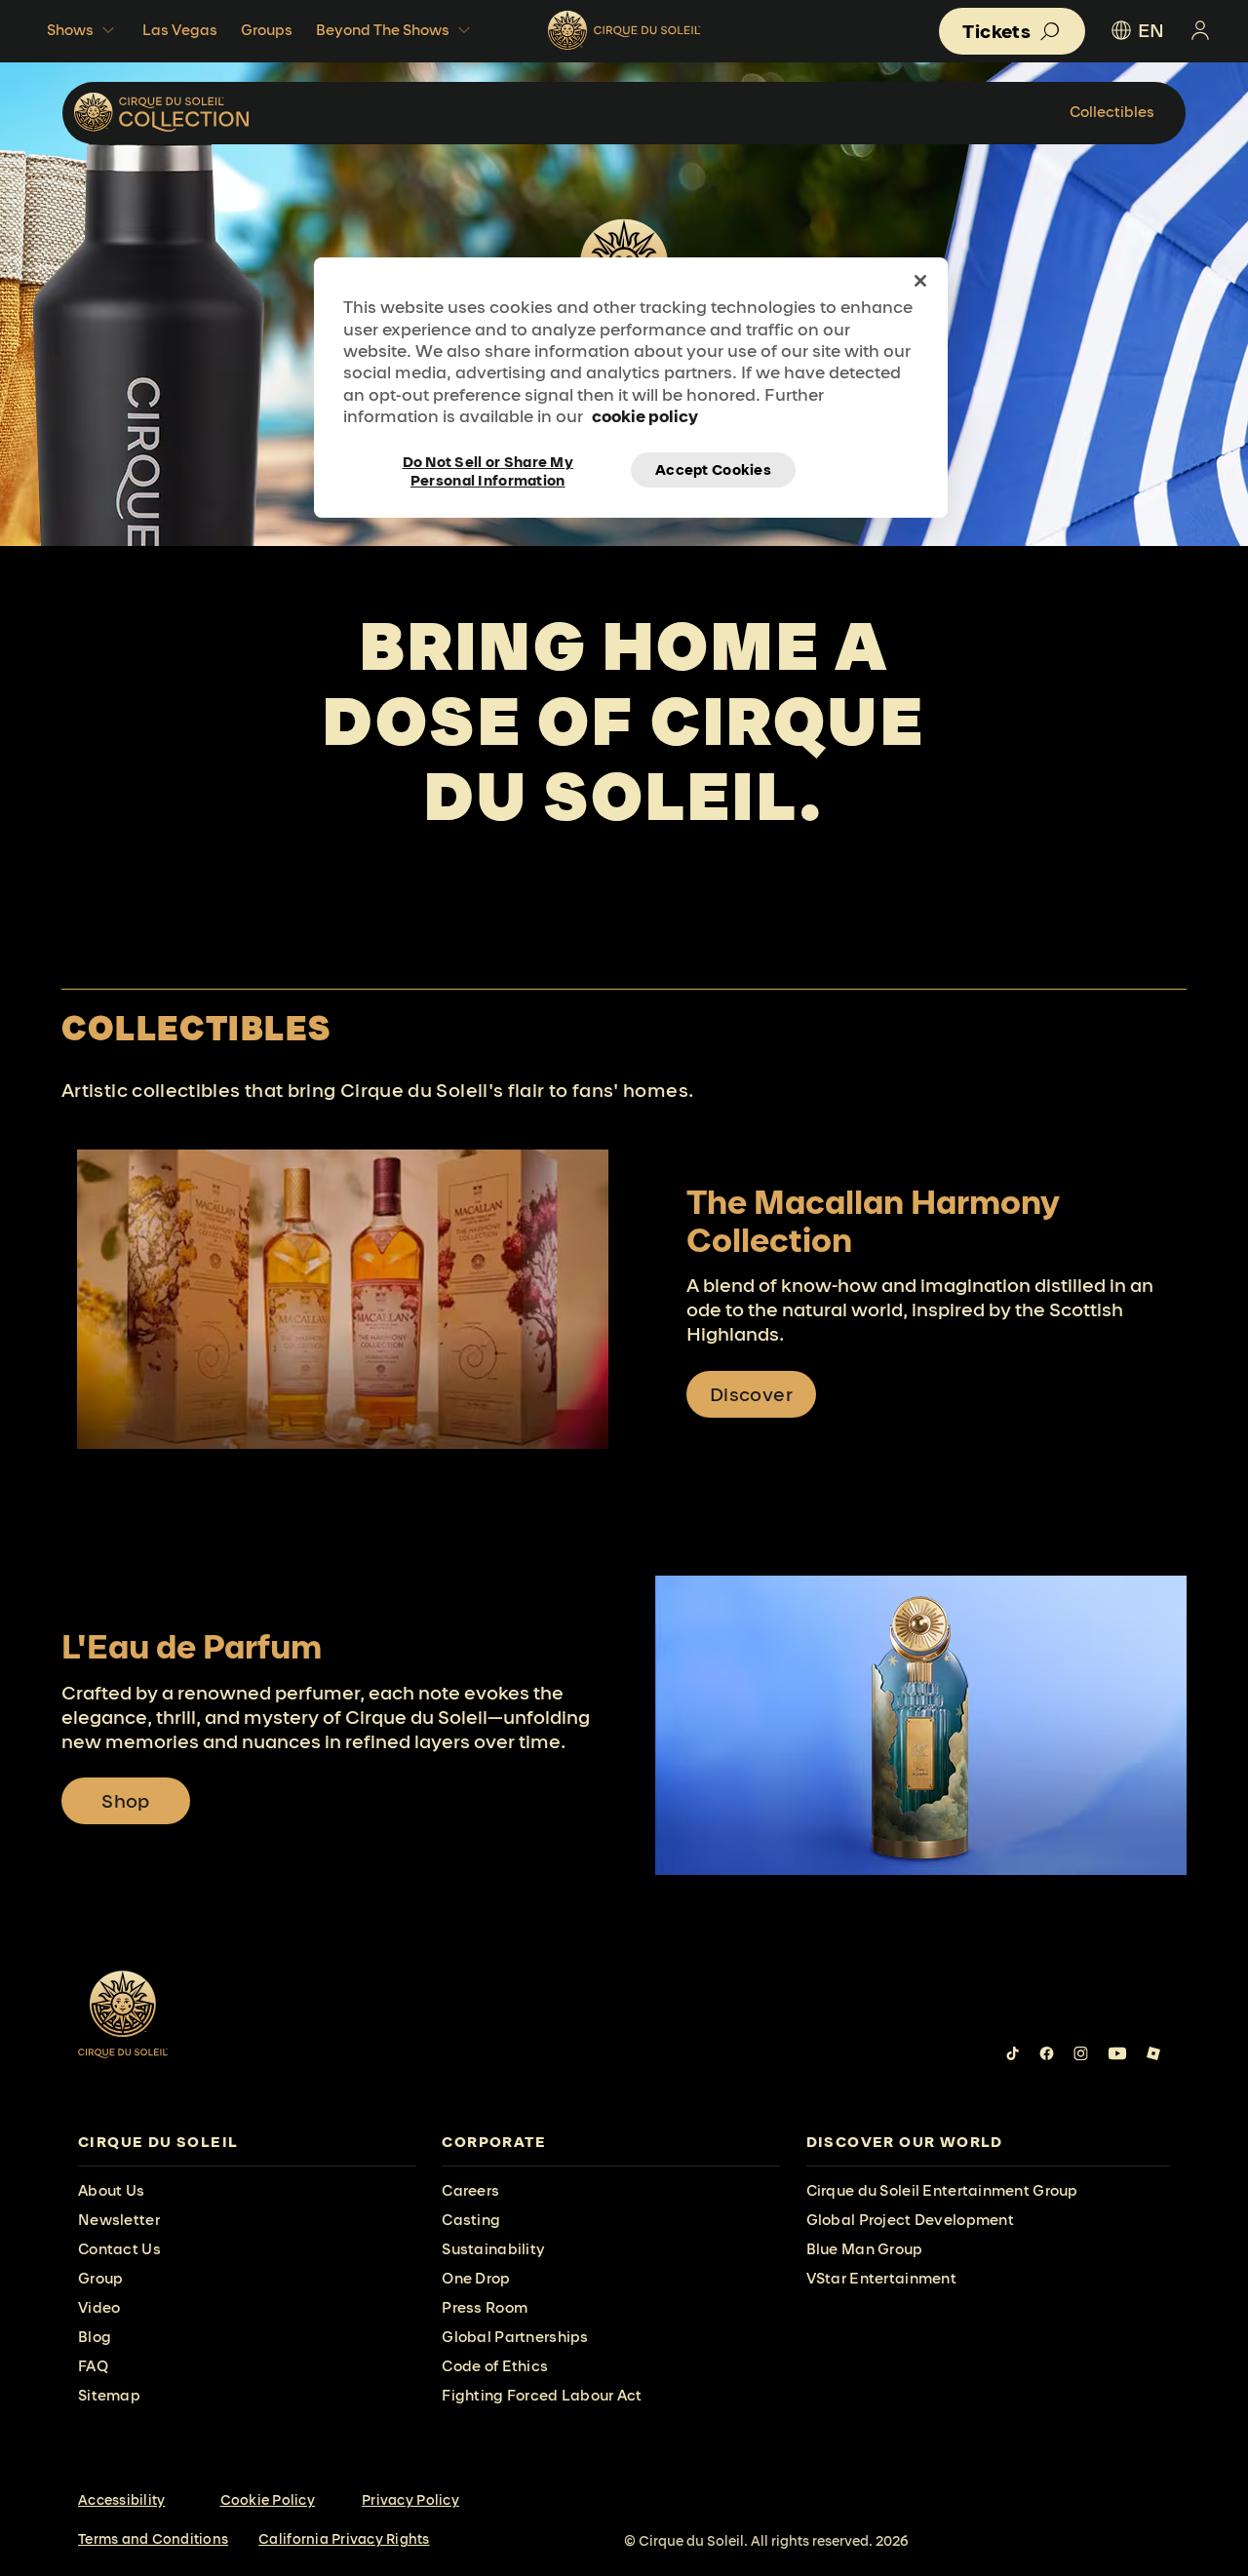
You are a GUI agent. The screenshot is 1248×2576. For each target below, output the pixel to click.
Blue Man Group (865, 2249)
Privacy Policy (410, 2500)
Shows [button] (70, 30)
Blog (95, 2337)
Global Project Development (910, 2220)
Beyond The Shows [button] (383, 30)
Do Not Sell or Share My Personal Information (488, 470)
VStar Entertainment (881, 2278)
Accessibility (121, 2500)
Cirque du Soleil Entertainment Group (942, 2190)
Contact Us (119, 2249)
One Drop (476, 2278)
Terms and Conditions (153, 2539)
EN (1151, 30)
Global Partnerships (515, 2337)
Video (99, 2307)
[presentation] (247, 2143)
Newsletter (119, 2220)
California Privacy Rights (344, 2539)
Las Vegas (180, 30)
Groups (267, 30)
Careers (470, 2190)
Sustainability (493, 2249)
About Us (111, 2190)
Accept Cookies (713, 469)
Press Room (485, 2307)
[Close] (920, 281)
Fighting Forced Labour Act (542, 2395)
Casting (471, 2220)
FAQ (93, 2366)
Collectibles (1112, 112)
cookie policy (645, 416)
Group (100, 2278)
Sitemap (109, 2395)
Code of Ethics (495, 2366)
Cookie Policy (268, 2500)
